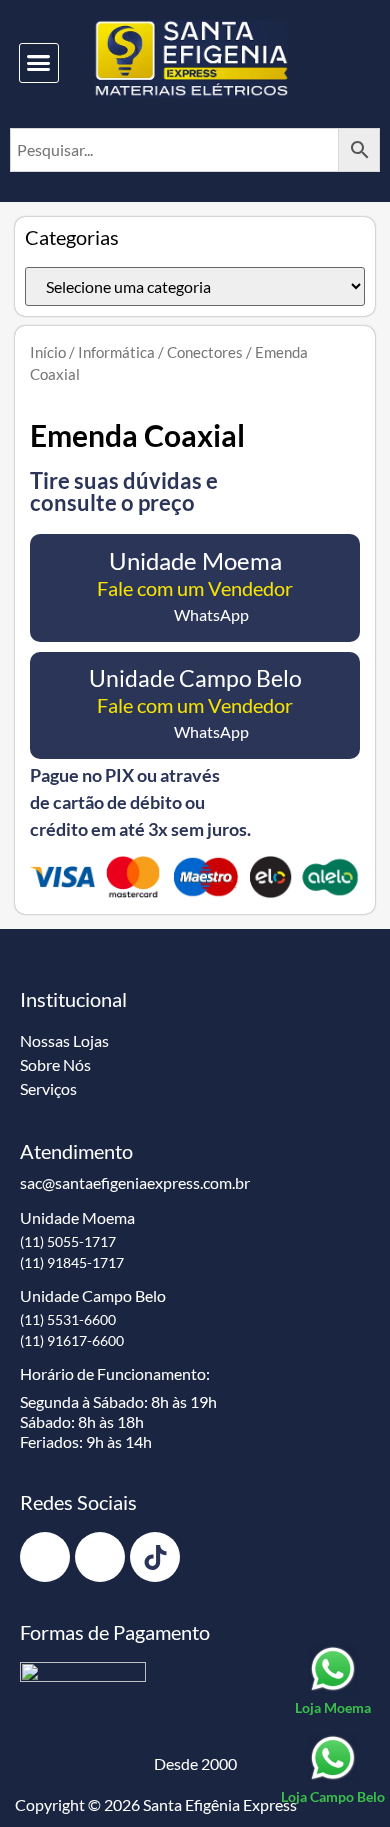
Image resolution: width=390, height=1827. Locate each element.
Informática (116, 352)
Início (48, 352)
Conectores (205, 352)
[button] (39, 63)
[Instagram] (100, 1557)
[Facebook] (45, 1557)
